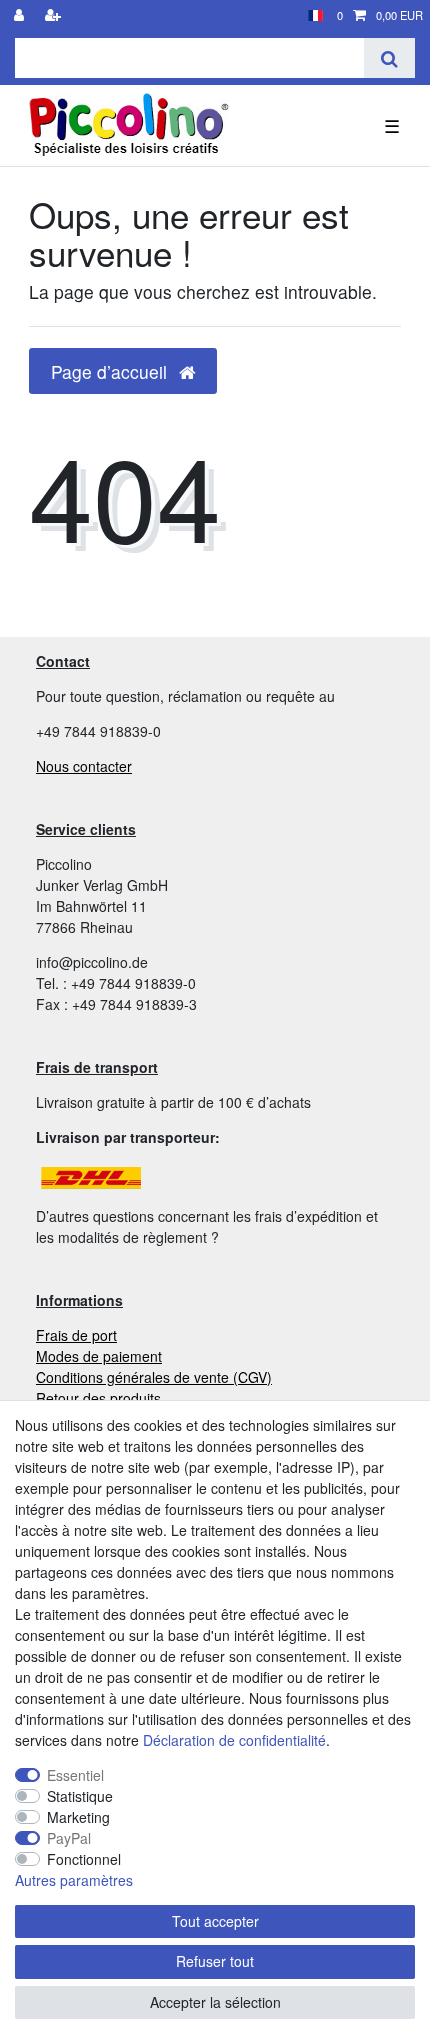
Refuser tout (215, 1961)
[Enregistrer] (55, 15)
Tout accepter (215, 1921)
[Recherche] (389, 58)
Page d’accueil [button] (111, 371)
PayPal (69, 1838)
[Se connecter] (21, 15)
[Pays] (315, 15)
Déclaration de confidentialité (234, 1740)
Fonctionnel (84, 1859)
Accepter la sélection (215, 2002)
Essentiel (75, 1775)
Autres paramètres (74, 1880)
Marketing (78, 1817)
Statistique (80, 1796)
